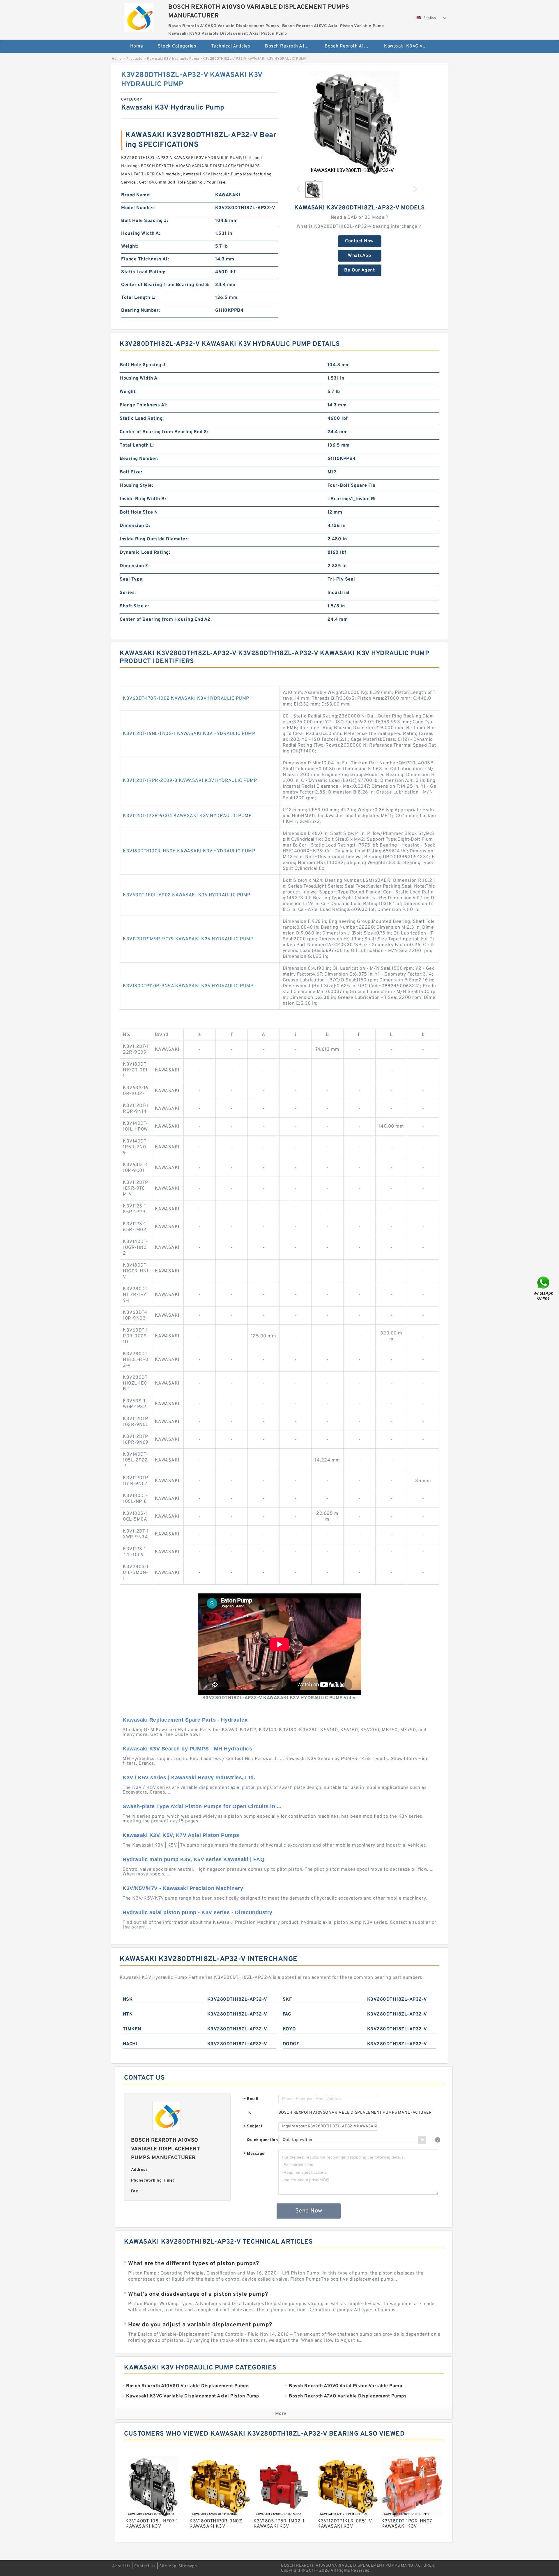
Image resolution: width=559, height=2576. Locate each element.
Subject (253, 2127)
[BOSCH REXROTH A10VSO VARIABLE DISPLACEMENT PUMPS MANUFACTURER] (139, 16)
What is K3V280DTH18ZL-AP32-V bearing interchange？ (360, 227)
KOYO (289, 2029)
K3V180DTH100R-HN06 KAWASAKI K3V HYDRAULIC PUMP (189, 851)
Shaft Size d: (134, 606)
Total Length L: (138, 298)
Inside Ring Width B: (143, 499)
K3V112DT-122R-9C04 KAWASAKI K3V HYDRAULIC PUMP (187, 816)
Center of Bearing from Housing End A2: (166, 620)
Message (254, 2154)
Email (251, 2099)
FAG (287, 2014)
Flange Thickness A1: (145, 259)
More (281, 2414)
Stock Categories (177, 46)
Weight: (130, 246)
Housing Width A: (141, 234)
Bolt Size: (131, 472)
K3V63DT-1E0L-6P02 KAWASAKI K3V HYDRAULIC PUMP (187, 895)
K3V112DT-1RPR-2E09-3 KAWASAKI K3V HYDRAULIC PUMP (190, 781)
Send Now (309, 2211)
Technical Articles (231, 46)
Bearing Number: (141, 311)
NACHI (130, 2044)
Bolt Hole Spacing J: (145, 221)
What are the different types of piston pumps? (194, 2264)
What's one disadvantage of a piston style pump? (198, 2294)
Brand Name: (136, 195)
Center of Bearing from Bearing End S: (165, 285)
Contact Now (359, 241)
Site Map (168, 2566)
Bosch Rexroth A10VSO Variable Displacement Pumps (291, 46)
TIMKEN (132, 2029)
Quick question (262, 2140)
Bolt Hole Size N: (139, 512)
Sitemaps (188, 2566)
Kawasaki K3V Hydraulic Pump (173, 59)
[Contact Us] (544, 1288)
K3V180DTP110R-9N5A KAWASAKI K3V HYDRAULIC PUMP (188, 986)
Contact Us (145, 2566)
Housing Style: (136, 486)
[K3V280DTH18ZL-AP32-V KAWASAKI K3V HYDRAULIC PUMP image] (360, 123)
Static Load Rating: (143, 272)
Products (134, 59)
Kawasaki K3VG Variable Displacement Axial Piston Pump (410, 46)
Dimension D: (135, 526)
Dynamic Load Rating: (145, 553)
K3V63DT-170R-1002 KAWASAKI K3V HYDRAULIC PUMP (186, 699)
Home (137, 46)
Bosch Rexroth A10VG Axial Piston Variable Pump (350, 46)
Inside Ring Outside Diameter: (154, 539)
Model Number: (138, 208)
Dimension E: (135, 566)
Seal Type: (132, 579)
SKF (287, 2000)
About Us (121, 2566)
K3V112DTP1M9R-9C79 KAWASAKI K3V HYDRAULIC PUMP (188, 939)
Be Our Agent (359, 270)
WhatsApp (359, 256)
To (249, 2113)
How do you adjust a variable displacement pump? (200, 2325)
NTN (128, 2014)
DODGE (291, 2044)
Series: (128, 593)
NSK (128, 2000)
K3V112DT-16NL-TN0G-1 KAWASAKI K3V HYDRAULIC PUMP (189, 734)
